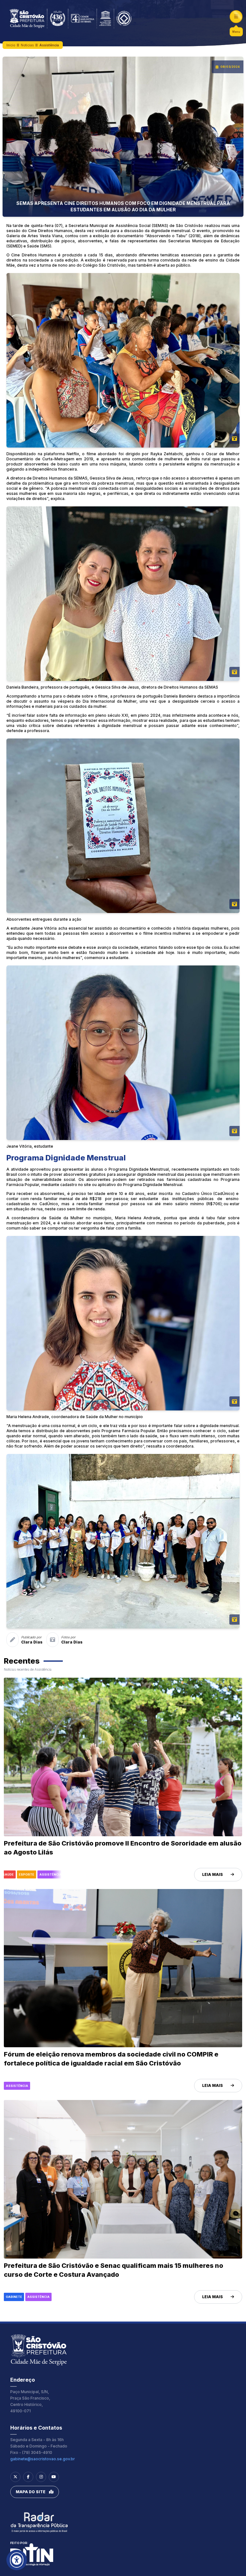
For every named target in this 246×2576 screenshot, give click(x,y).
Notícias (27, 45)
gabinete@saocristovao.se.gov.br (43, 2459)
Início (11, 45)
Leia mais (213, 1874)
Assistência (49, 45)
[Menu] (236, 17)
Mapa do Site (31, 2492)
